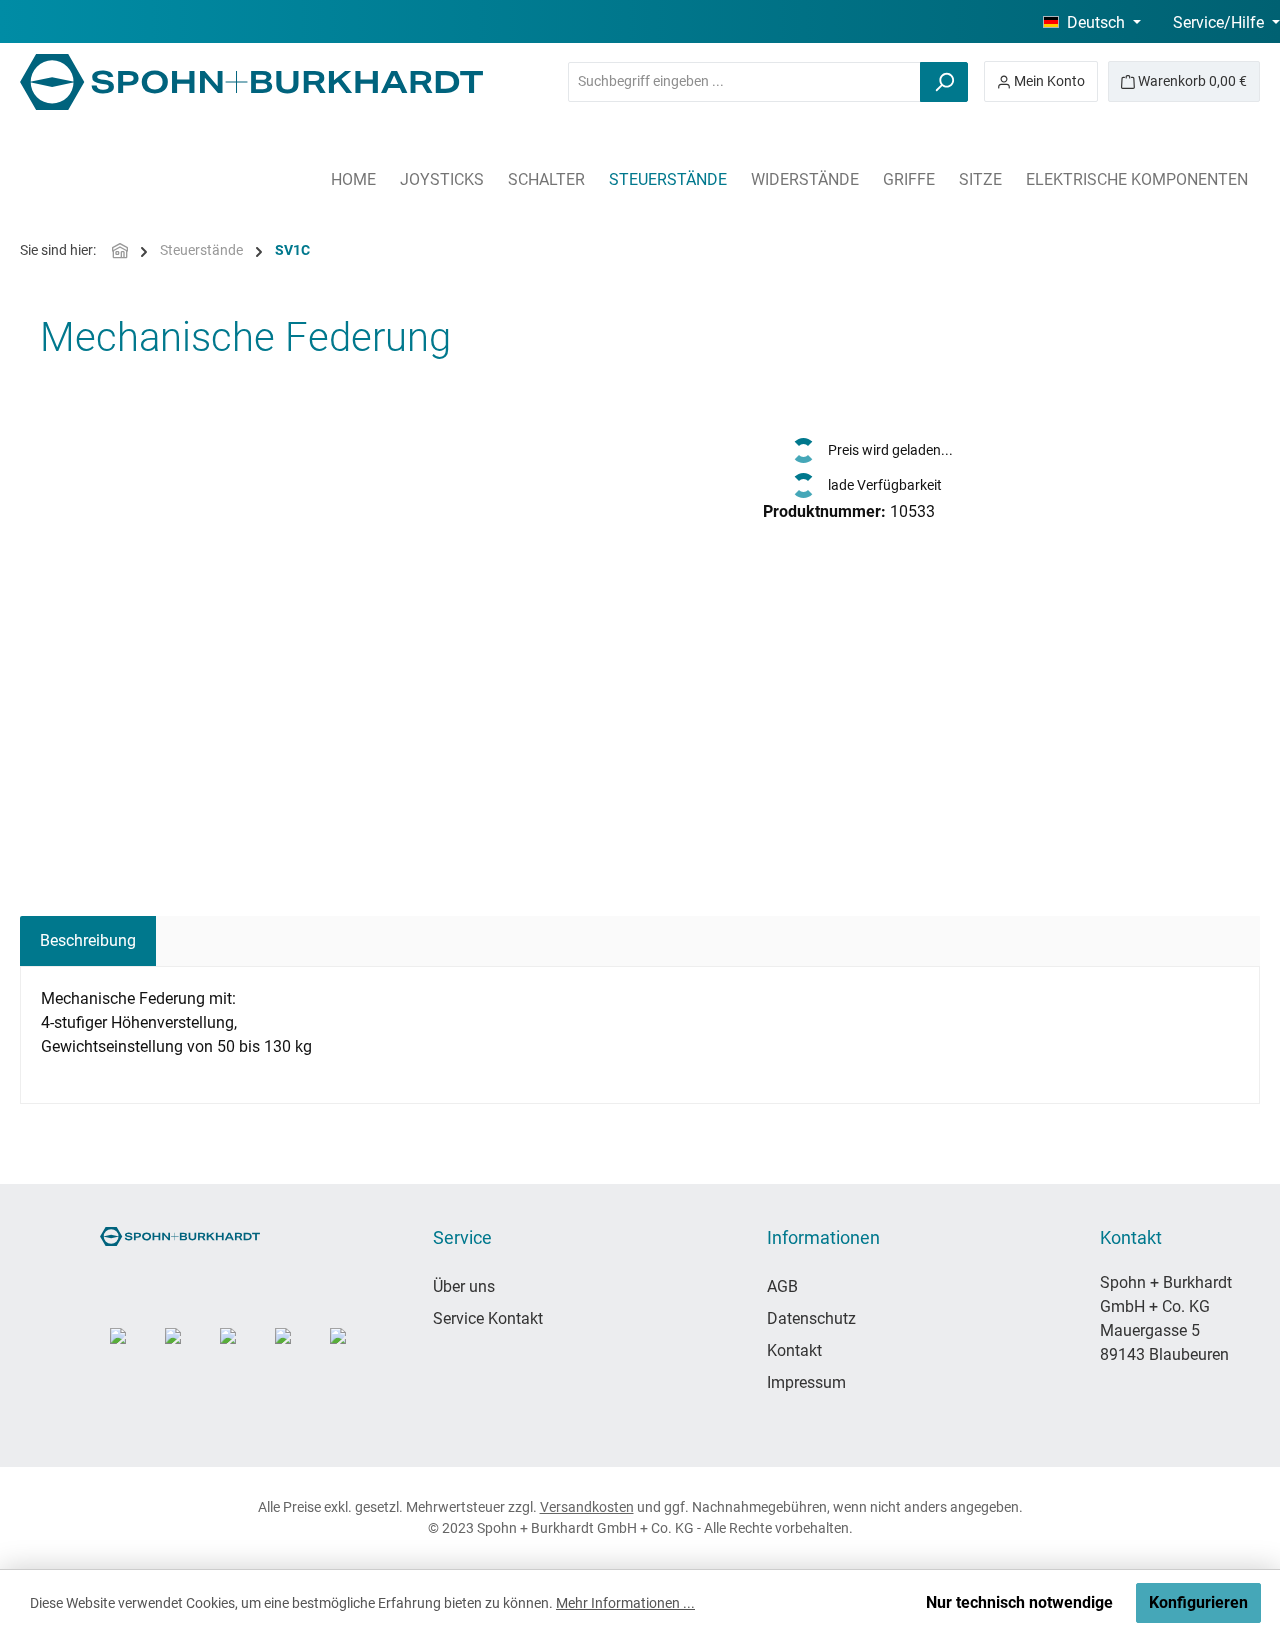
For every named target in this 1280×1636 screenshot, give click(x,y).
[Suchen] (944, 82)
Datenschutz (811, 1318)
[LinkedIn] (297, 1350)
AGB (782, 1286)
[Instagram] (132, 1350)
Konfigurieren (1198, 1602)
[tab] (88, 941)
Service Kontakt (488, 1318)
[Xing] (352, 1350)
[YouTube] (187, 1350)
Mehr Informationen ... (625, 1603)
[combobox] (744, 82)
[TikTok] (242, 1350)
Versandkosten (587, 1507)
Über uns (464, 1286)
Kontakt (794, 1350)
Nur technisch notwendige (1019, 1602)
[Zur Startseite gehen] (251, 82)
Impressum (806, 1382)
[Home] (120, 251)
